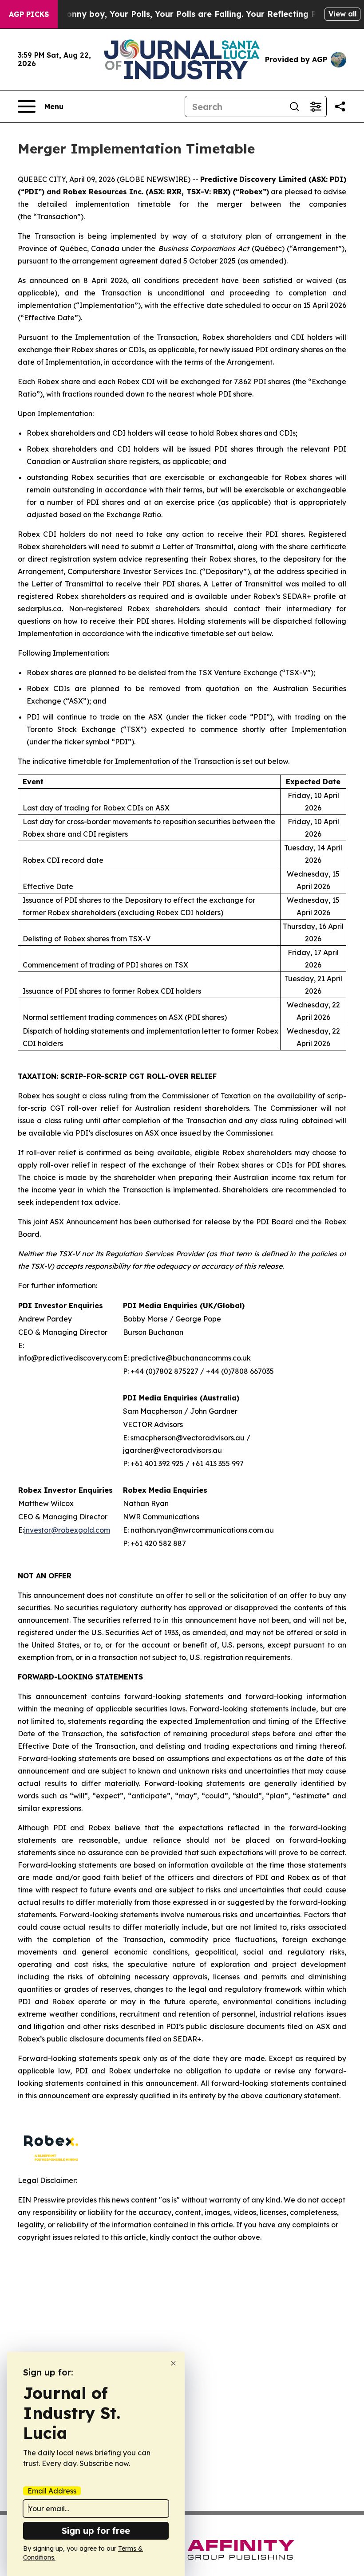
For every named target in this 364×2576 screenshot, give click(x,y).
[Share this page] (340, 106)
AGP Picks (29, 14)
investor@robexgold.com (67, 1530)
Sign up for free (96, 2531)
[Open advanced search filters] (316, 106)
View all (342, 14)
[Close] (173, 2363)
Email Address (52, 2491)
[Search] (294, 106)
